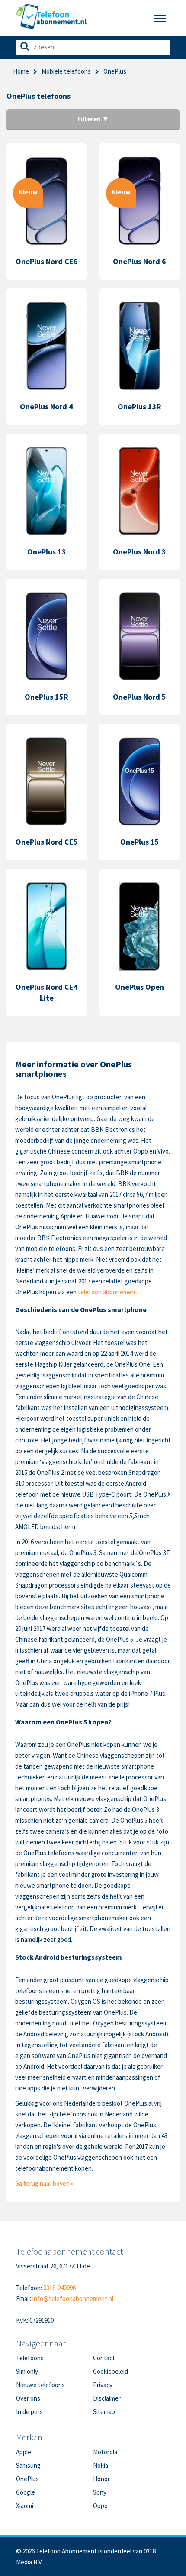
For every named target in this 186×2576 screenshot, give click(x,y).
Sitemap (104, 2412)
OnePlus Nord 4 (46, 407)
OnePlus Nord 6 (139, 261)
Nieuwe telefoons (40, 2385)
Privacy (103, 2385)
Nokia (101, 2465)
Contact (104, 2358)
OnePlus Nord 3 (139, 552)
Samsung (28, 2465)
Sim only (27, 2371)
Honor (101, 2479)
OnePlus (27, 2479)
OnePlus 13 (47, 552)
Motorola (105, 2452)
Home (21, 71)
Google (26, 2492)
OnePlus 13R (139, 407)
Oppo (100, 2506)
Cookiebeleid (111, 2371)
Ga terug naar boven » (44, 2183)
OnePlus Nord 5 (139, 697)
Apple (24, 2452)
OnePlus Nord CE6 (47, 261)
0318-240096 (59, 2288)
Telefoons (30, 2358)
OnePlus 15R (46, 697)
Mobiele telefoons (66, 71)
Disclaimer (107, 2398)
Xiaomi (25, 2506)
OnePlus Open (139, 987)
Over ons (28, 2398)
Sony (100, 2492)
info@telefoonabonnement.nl (73, 2299)
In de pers (29, 2412)
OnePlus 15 (140, 842)
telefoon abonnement (108, 1292)
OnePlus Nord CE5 (47, 842)
